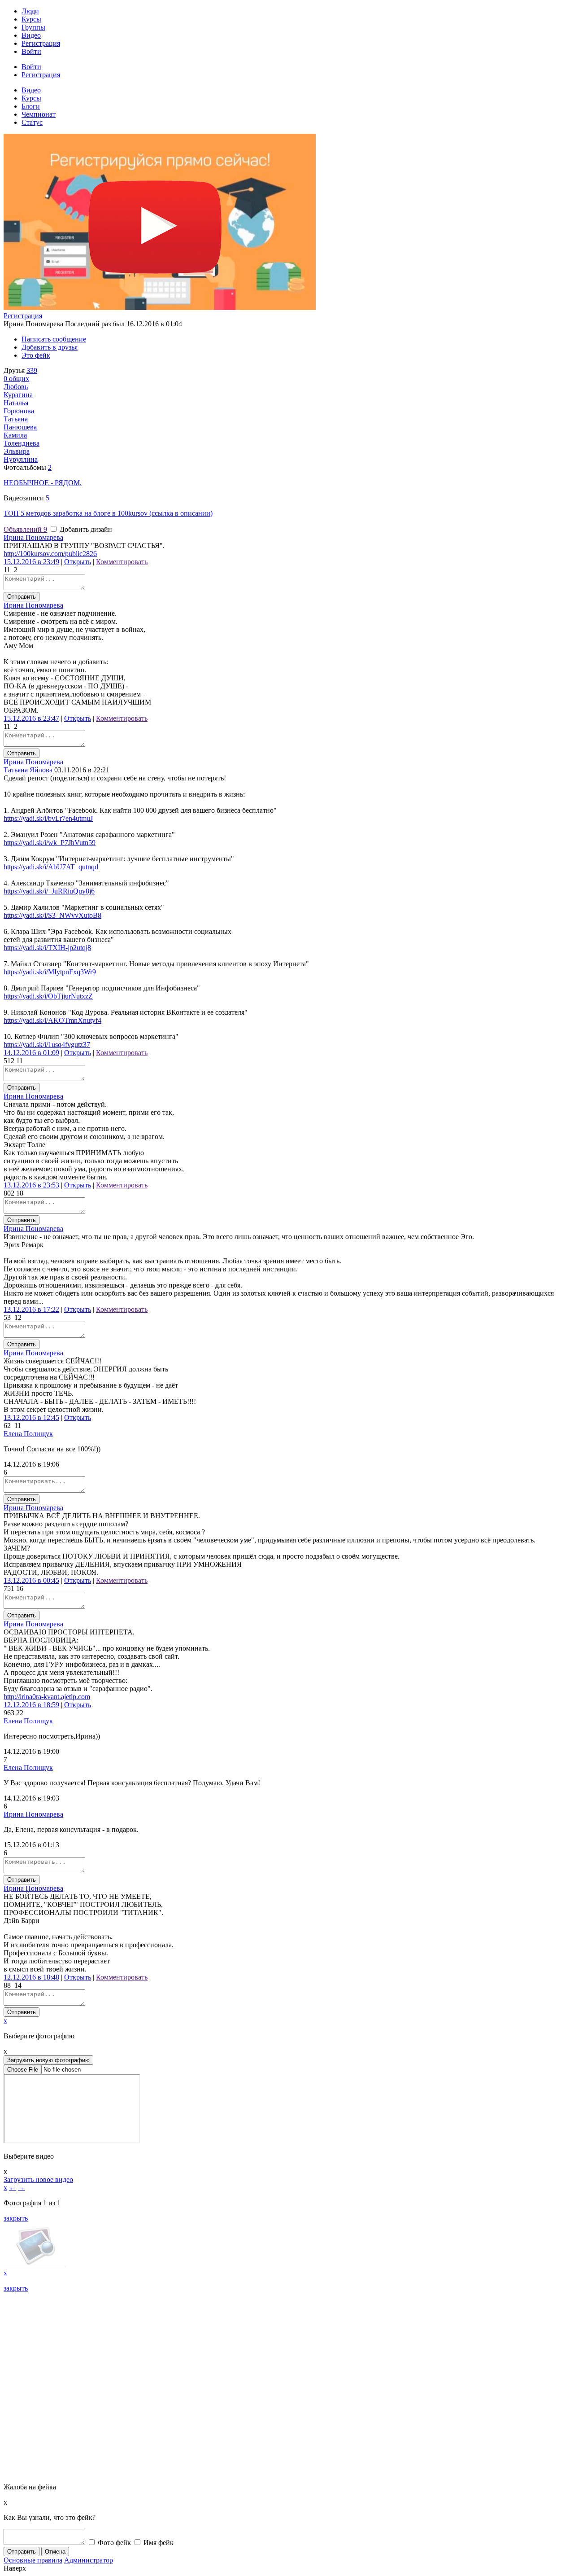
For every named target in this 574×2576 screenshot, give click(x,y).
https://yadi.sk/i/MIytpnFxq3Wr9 (50, 972)
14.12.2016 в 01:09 (31, 1053)
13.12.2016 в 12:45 (31, 1417)
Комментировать (122, 562)
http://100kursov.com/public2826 (50, 554)
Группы (33, 27)
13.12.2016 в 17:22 (31, 1309)
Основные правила (33, 2560)
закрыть (16, 2218)
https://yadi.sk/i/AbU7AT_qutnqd (51, 867)
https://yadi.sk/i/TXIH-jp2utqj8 (47, 948)
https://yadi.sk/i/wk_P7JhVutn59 (50, 843)
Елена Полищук (28, 1434)
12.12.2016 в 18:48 (31, 1977)
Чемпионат (39, 114)
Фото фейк (113, 2543)
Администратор (89, 2560)
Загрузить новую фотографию (48, 2060)
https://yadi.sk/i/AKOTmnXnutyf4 (52, 1020)
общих (16, 379)
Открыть (78, 562)
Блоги (31, 106)
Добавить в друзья (50, 347)
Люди (30, 11)
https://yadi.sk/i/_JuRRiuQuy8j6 (49, 891)
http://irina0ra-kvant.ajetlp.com (47, 1697)
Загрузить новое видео (38, 2180)
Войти (31, 51)
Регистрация (41, 43)
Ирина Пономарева (33, 537)
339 (32, 370)
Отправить (22, 597)
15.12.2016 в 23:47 (31, 718)
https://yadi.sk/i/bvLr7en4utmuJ (48, 818)
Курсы (31, 19)
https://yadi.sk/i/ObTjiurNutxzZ (48, 996)
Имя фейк (158, 2543)
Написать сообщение (54, 339)
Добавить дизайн (85, 529)
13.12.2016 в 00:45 (31, 1580)
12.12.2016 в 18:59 (31, 1705)
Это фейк (36, 355)
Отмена (55, 2552)
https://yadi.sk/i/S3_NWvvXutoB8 (52, 915)
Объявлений (25, 529)
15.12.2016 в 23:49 (31, 562)
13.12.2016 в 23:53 (31, 1185)
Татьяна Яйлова (28, 770)
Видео (31, 35)
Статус (32, 122)
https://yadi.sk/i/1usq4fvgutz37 (47, 1045)
